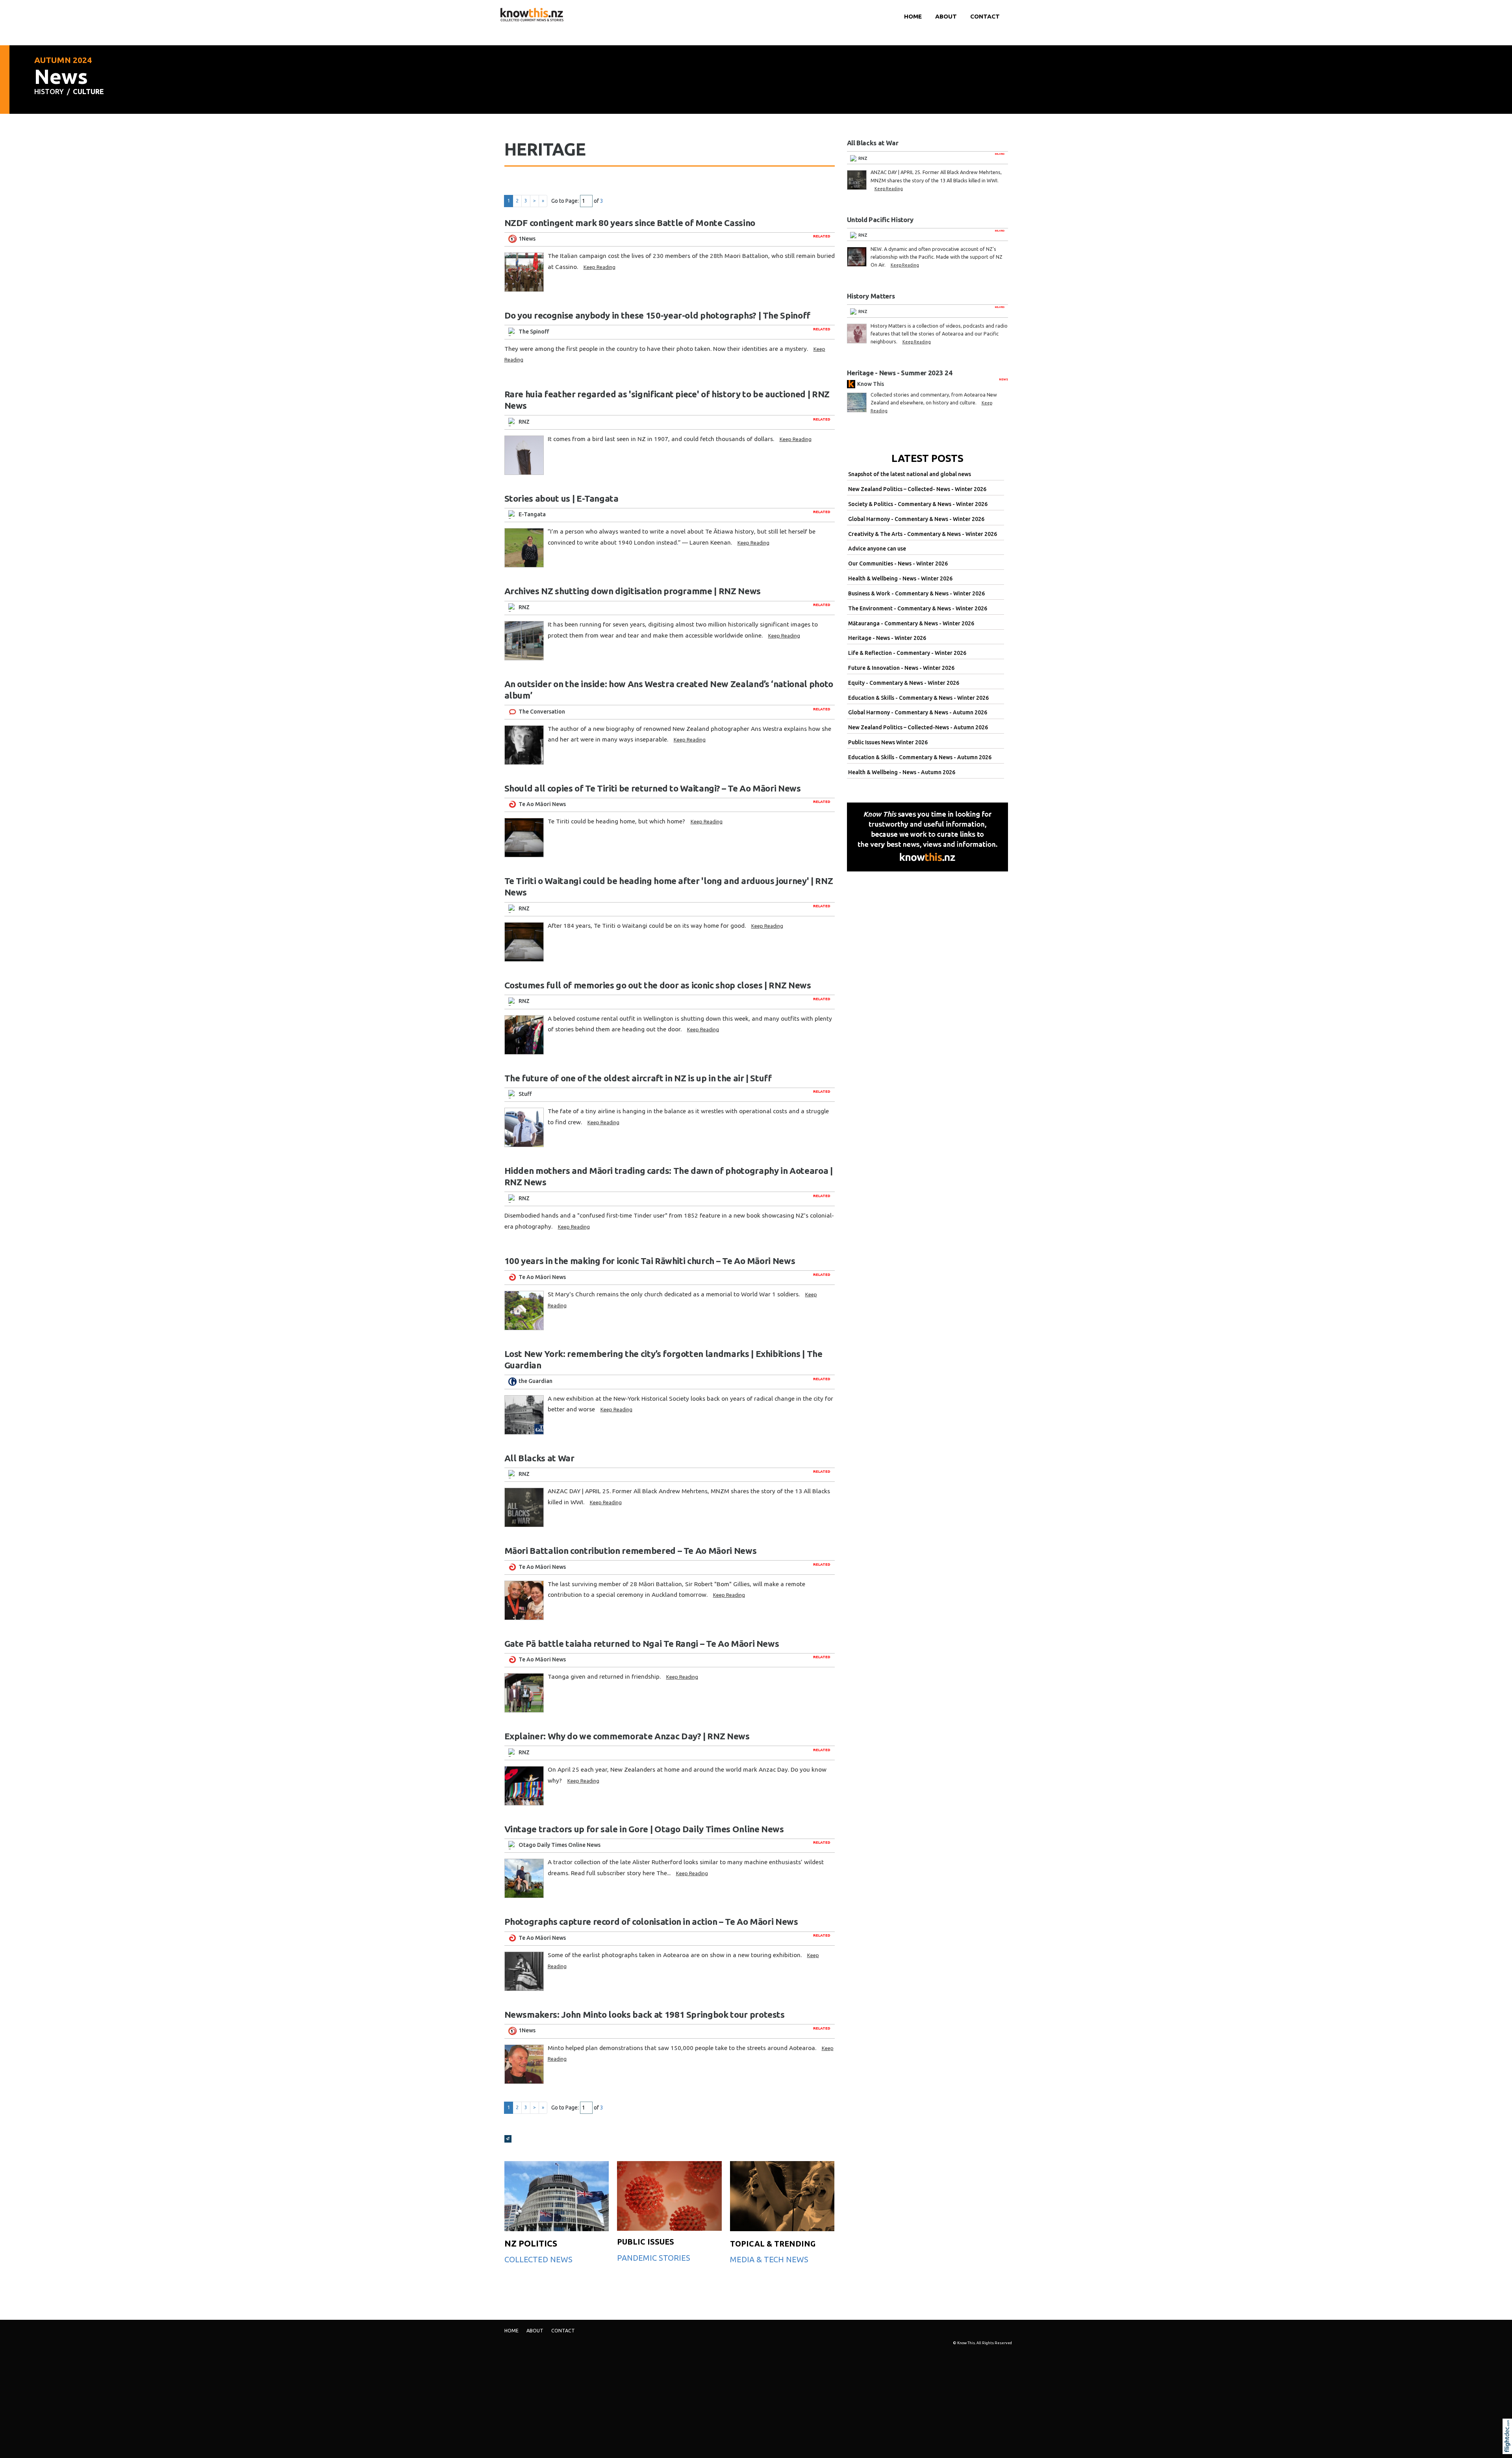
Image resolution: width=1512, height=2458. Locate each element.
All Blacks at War (539, 1458)
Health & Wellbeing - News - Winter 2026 (900, 578)
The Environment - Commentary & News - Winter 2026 (918, 608)
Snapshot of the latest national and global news (910, 474)
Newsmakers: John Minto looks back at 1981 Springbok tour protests (645, 2014)
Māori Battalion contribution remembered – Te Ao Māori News (631, 1551)
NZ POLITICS (531, 2243)
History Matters (871, 296)
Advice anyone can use (877, 549)
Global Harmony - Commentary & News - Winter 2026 (916, 519)
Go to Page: (565, 201)
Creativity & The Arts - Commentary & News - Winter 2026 (923, 534)
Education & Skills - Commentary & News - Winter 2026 (918, 698)
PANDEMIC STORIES (654, 2258)
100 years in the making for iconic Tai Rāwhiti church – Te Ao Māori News (650, 1261)
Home (913, 16)
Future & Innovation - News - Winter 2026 (901, 668)
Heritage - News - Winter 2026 (887, 638)
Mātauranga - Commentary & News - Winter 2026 (911, 623)
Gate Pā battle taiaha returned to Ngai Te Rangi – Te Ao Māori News (642, 1643)
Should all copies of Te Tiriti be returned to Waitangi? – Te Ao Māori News (653, 788)
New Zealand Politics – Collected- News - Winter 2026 (917, 489)
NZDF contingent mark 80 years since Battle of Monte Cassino (630, 223)
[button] (1509, 2447)
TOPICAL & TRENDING (773, 2244)
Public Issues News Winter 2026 (888, 742)
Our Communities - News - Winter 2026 (898, 564)
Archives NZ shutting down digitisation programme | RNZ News (633, 591)
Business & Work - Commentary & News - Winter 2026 (916, 593)
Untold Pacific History (880, 220)
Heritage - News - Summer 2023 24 (900, 373)
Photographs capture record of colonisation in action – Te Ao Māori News (651, 1921)
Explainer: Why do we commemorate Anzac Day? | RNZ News (627, 1736)
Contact (985, 16)
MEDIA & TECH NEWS (769, 2259)
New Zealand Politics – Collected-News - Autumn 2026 (918, 727)
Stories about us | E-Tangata (561, 498)
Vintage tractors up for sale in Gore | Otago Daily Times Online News (644, 1829)
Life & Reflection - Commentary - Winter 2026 (907, 653)
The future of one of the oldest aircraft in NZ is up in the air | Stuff (638, 1078)
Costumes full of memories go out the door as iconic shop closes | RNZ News (658, 985)
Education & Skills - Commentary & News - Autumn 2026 (920, 757)
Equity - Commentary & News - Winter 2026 (904, 683)
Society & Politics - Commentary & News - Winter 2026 (918, 504)
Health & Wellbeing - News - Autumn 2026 (902, 772)
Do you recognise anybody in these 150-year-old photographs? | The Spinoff (657, 315)
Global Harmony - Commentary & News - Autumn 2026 (918, 712)
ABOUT (946, 16)
